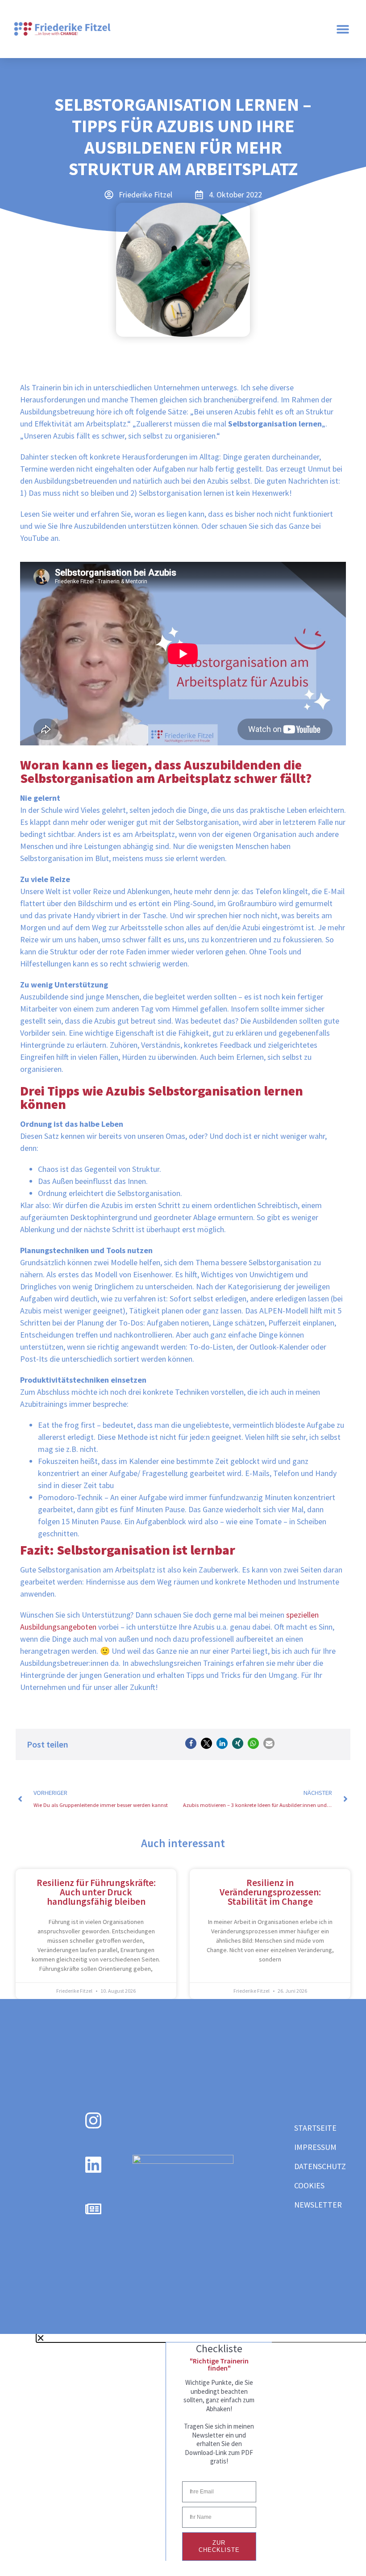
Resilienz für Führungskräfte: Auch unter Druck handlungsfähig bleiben (96, 1892)
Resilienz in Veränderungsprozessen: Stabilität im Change (270, 1892)
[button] (343, 29)
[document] (183, 2447)
